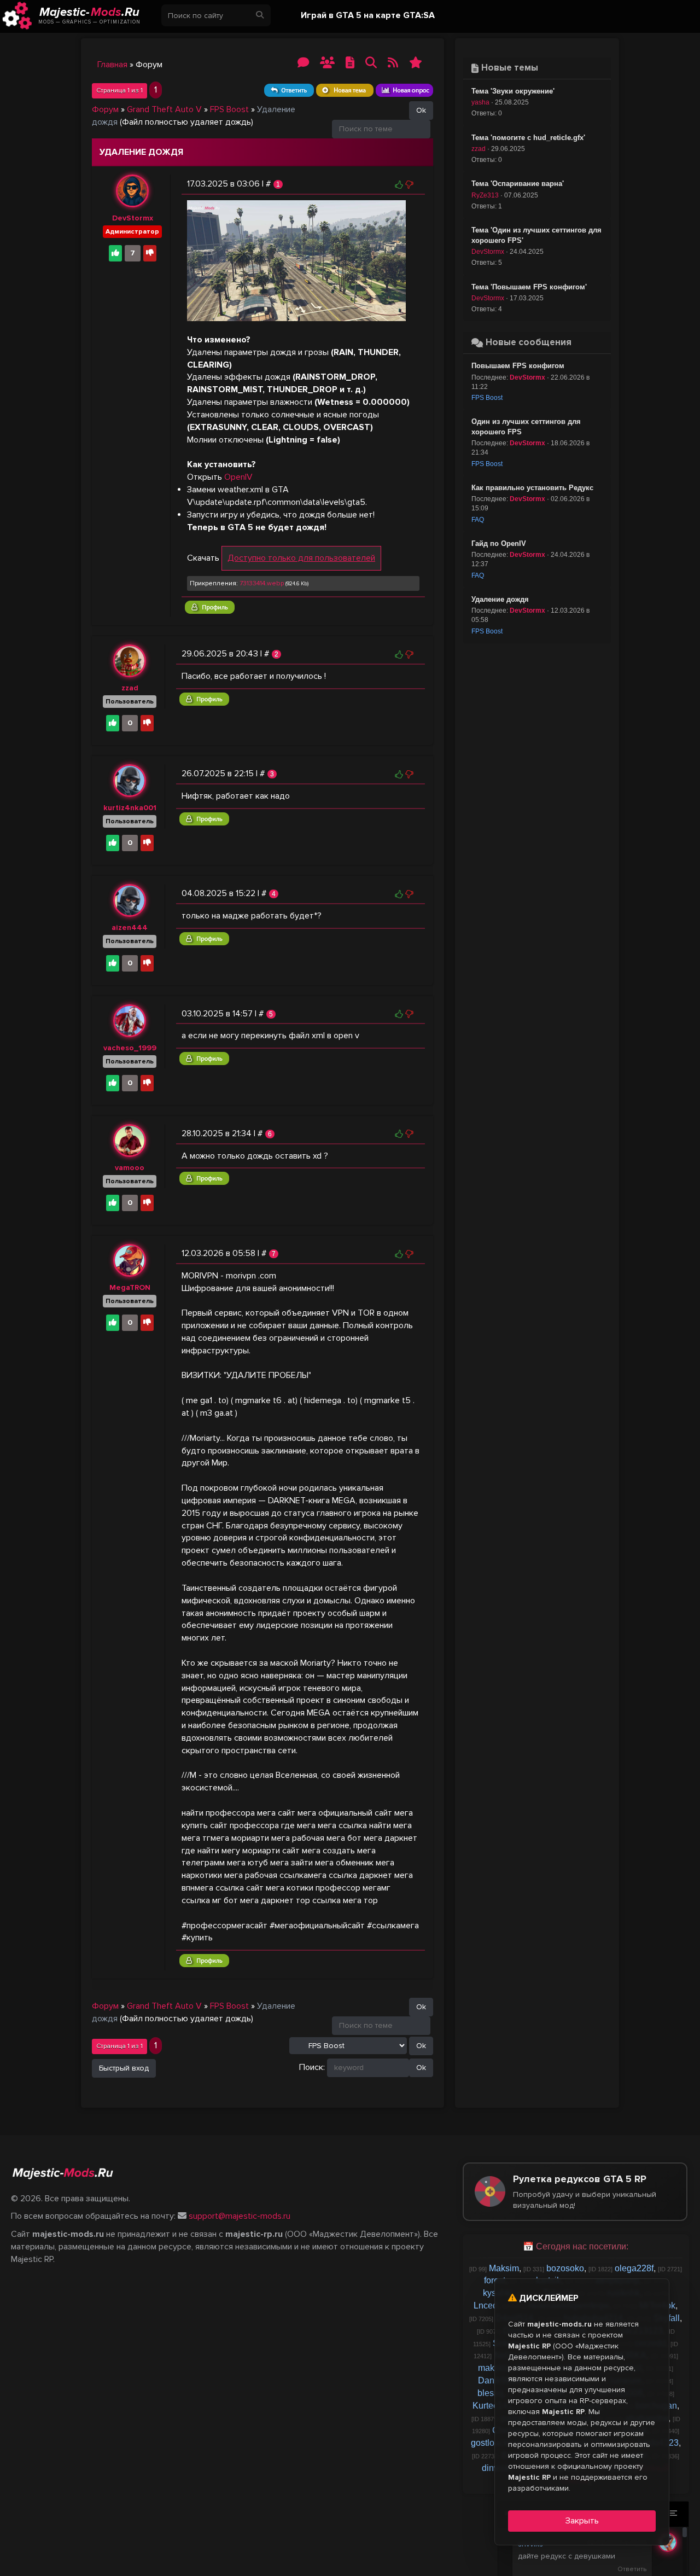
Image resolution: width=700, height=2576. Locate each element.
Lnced (486, 2305)
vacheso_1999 (130, 1048)
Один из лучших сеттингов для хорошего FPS (526, 427)
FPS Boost (229, 109)
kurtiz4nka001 (130, 808)
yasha (480, 102)
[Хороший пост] (399, 184)
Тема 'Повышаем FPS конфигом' (529, 287)
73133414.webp (262, 583)
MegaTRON (130, 1287)
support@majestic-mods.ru (240, 2216)
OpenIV (238, 477)
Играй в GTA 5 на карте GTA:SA (368, 15)
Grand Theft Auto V (164, 109)
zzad (130, 688)
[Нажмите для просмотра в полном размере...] (296, 260)
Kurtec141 (492, 2406)
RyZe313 (485, 195)
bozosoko (565, 2268)
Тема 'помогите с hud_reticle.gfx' (528, 138)
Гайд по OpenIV (499, 543)
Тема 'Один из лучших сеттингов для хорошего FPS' (536, 235)
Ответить (632, 2569)
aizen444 (130, 928)
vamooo (130, 1168)
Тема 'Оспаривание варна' (518, 184)
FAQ (478, 520)
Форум (105, 109)
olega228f (634, 2268)
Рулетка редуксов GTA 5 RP (585, 2191)
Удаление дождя (500, 599)
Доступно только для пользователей (301, 558)
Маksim (504, 2268)
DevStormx (133, 218)
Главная (112, 65)
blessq (490, 2393)
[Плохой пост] (409, 184)
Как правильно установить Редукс (532, 488)
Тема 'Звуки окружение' (513, 91)
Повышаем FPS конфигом (518, 366)
